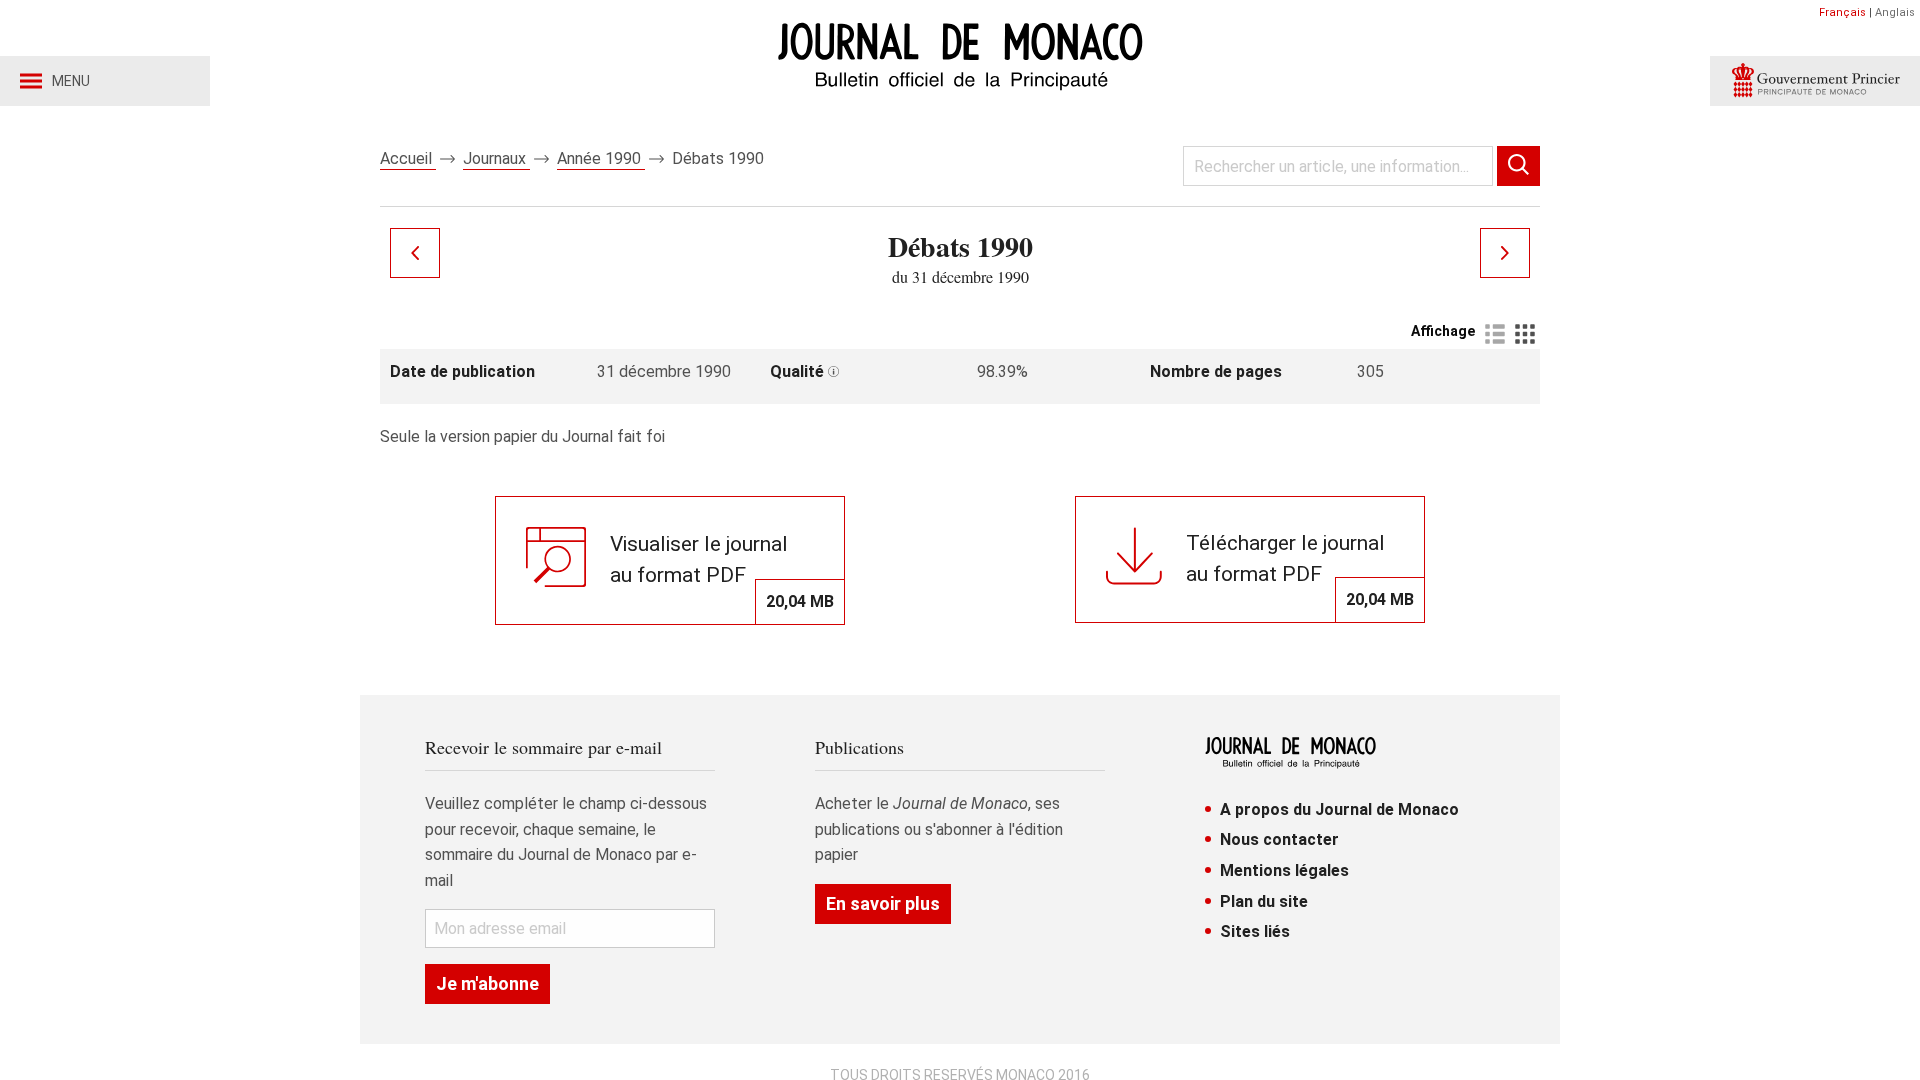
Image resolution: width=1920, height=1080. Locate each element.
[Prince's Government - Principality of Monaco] (1815, 81)
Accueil (408, 158)
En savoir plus (883, 903)
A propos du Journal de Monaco (1339, 809)
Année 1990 (601, 158)
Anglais (1895, 12)
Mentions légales (1284, 870)
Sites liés (1255, 931)
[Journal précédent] (415, 253)
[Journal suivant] (1505, 253)
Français (1842, 12)
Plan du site (1264, 901)
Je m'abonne (487, 983)
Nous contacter (1279, 839)
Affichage (1443, 331)
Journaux (496, 158)
